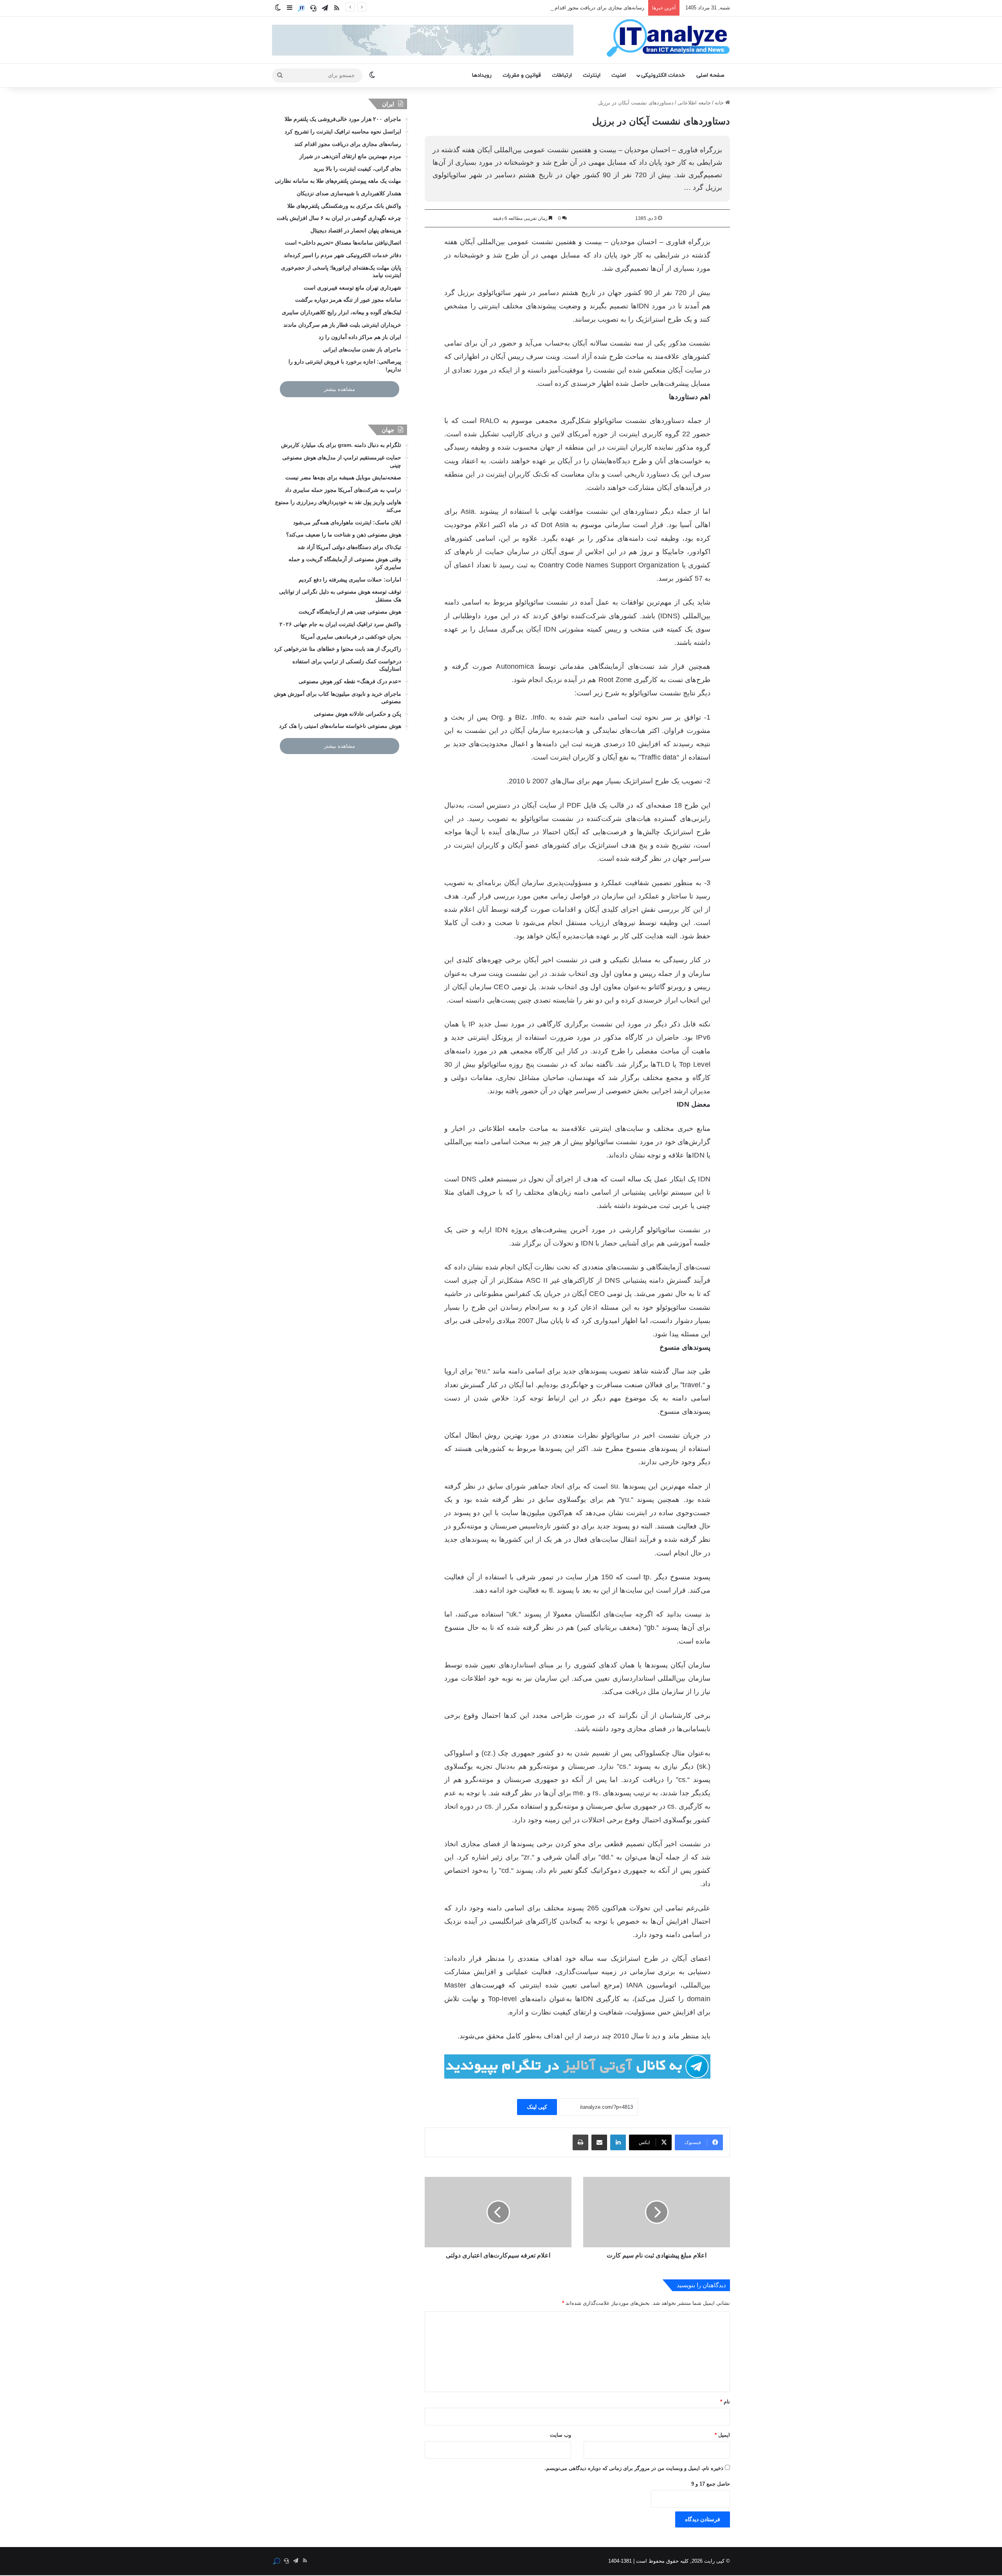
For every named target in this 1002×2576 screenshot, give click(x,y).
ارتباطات (562, 75)
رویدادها (482, 75)
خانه (720, 103)
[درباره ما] (301, 8)
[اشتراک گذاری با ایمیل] (599, 2142)
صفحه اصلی (710, 75)
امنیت (619, 75)
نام (725, 2402)
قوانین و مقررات (522, 75)
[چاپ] (580, 2142)
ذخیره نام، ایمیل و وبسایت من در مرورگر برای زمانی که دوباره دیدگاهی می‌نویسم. (634, 2468)
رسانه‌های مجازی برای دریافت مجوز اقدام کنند (595, 8)
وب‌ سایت (560, 2435)
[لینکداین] (618, 2142)
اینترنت (592, 75)
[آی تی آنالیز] (668, 38)
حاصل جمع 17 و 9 (711, 2484)
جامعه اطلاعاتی (694, 103)
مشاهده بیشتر (340, 389)
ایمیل (722, 2435)
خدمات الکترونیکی (663, 75)
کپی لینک (537, 2107)
